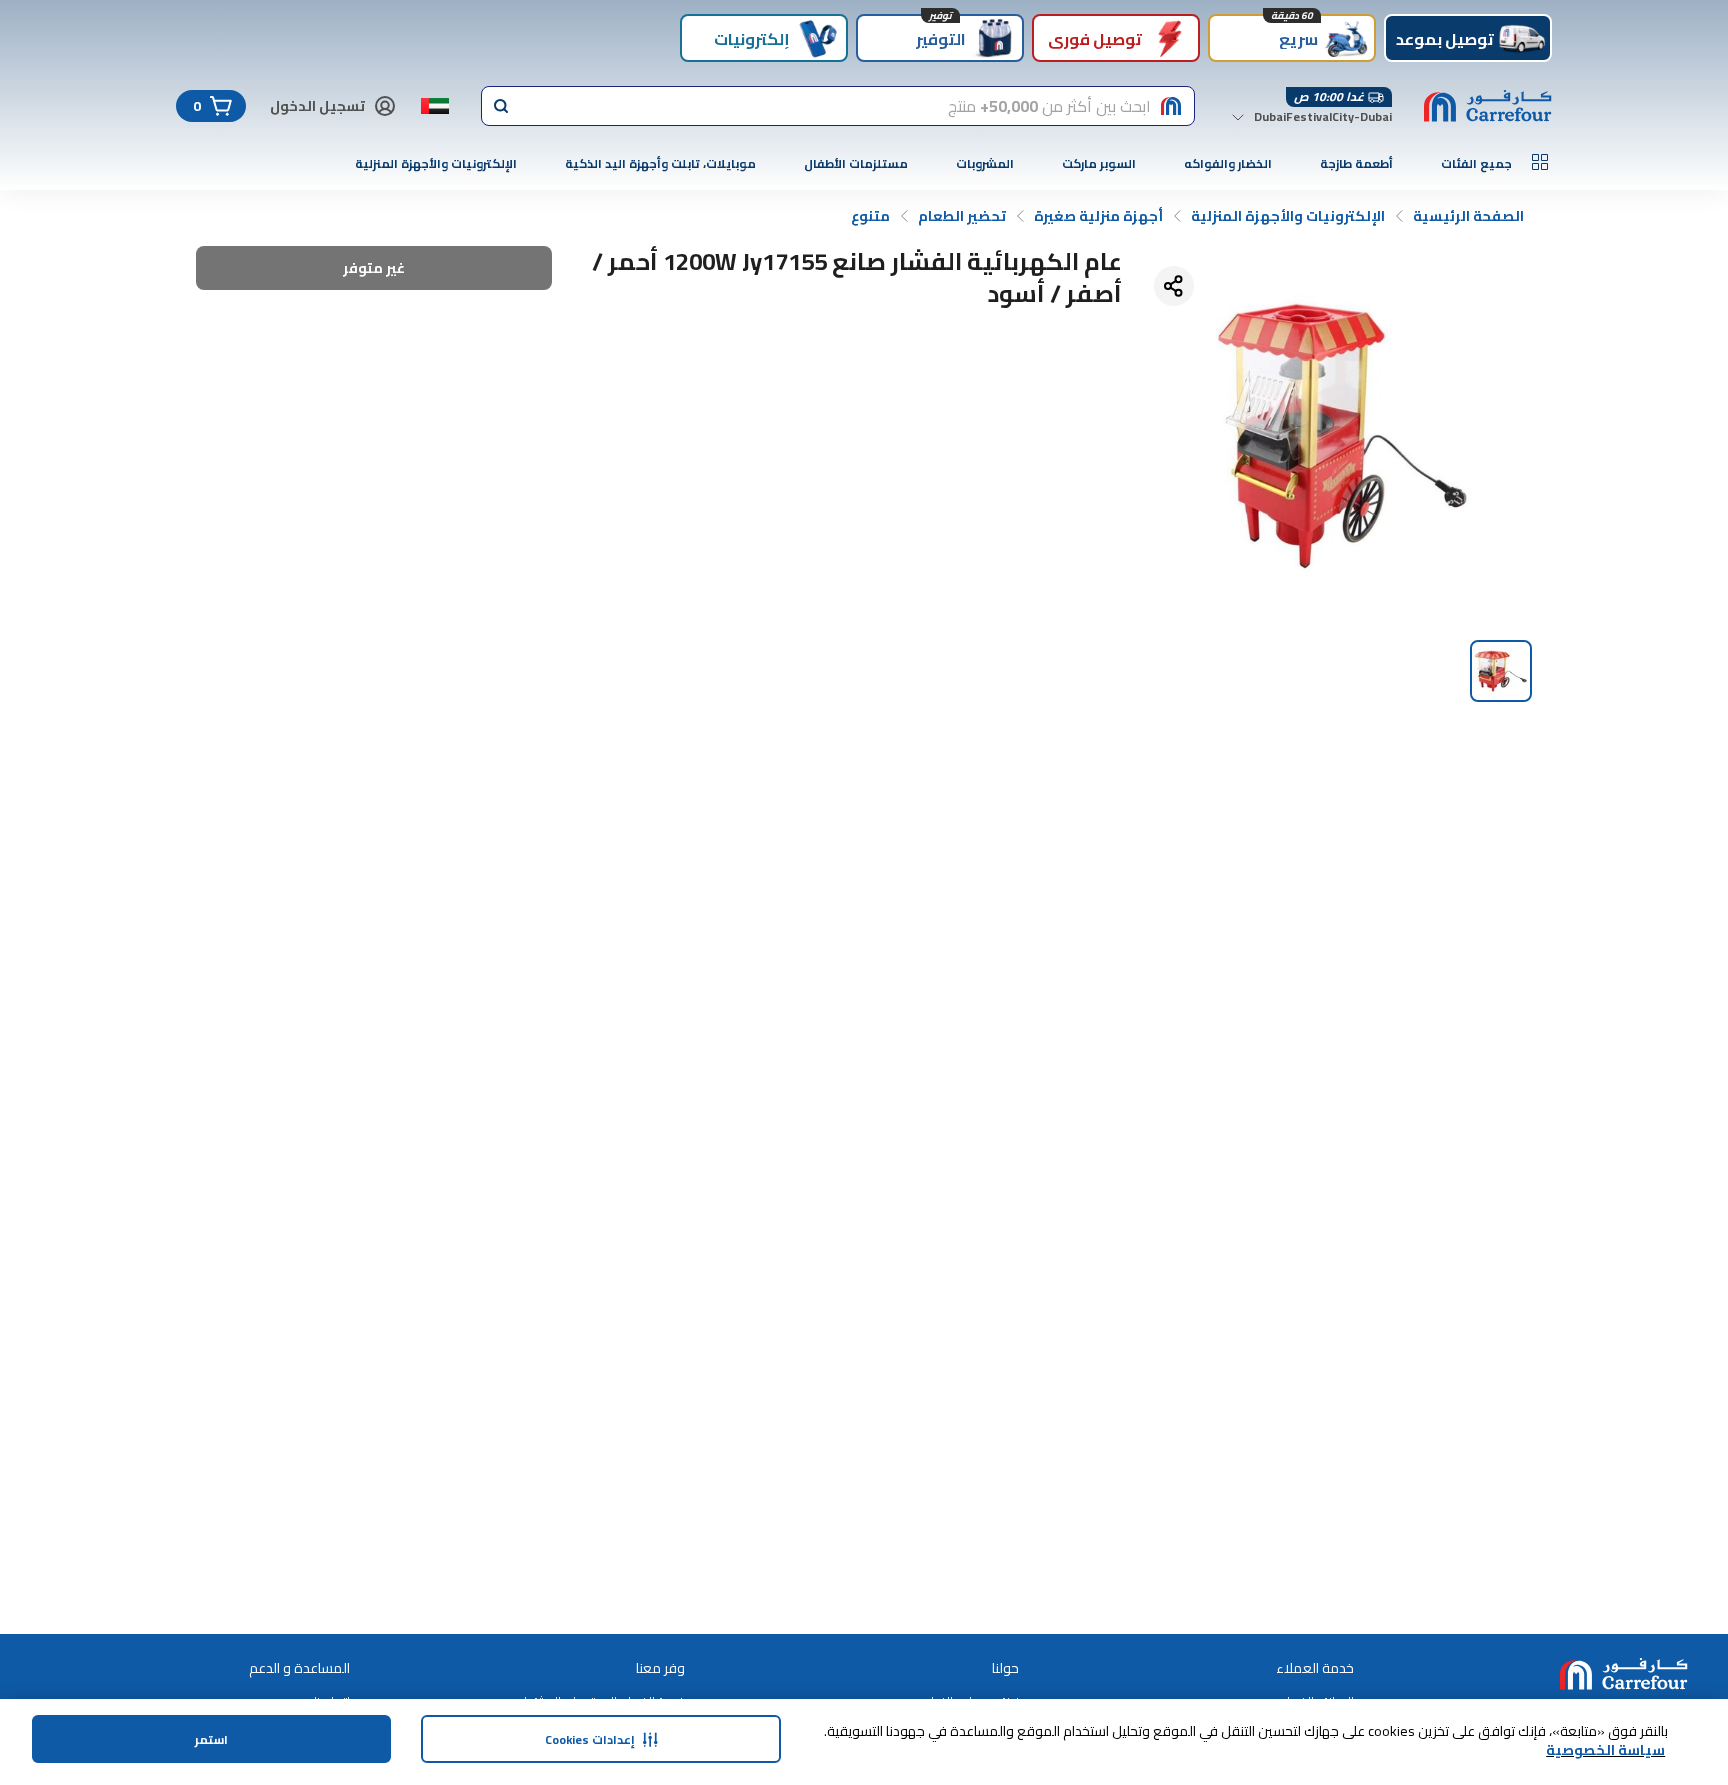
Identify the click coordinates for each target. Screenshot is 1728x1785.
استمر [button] (211, 1739)
